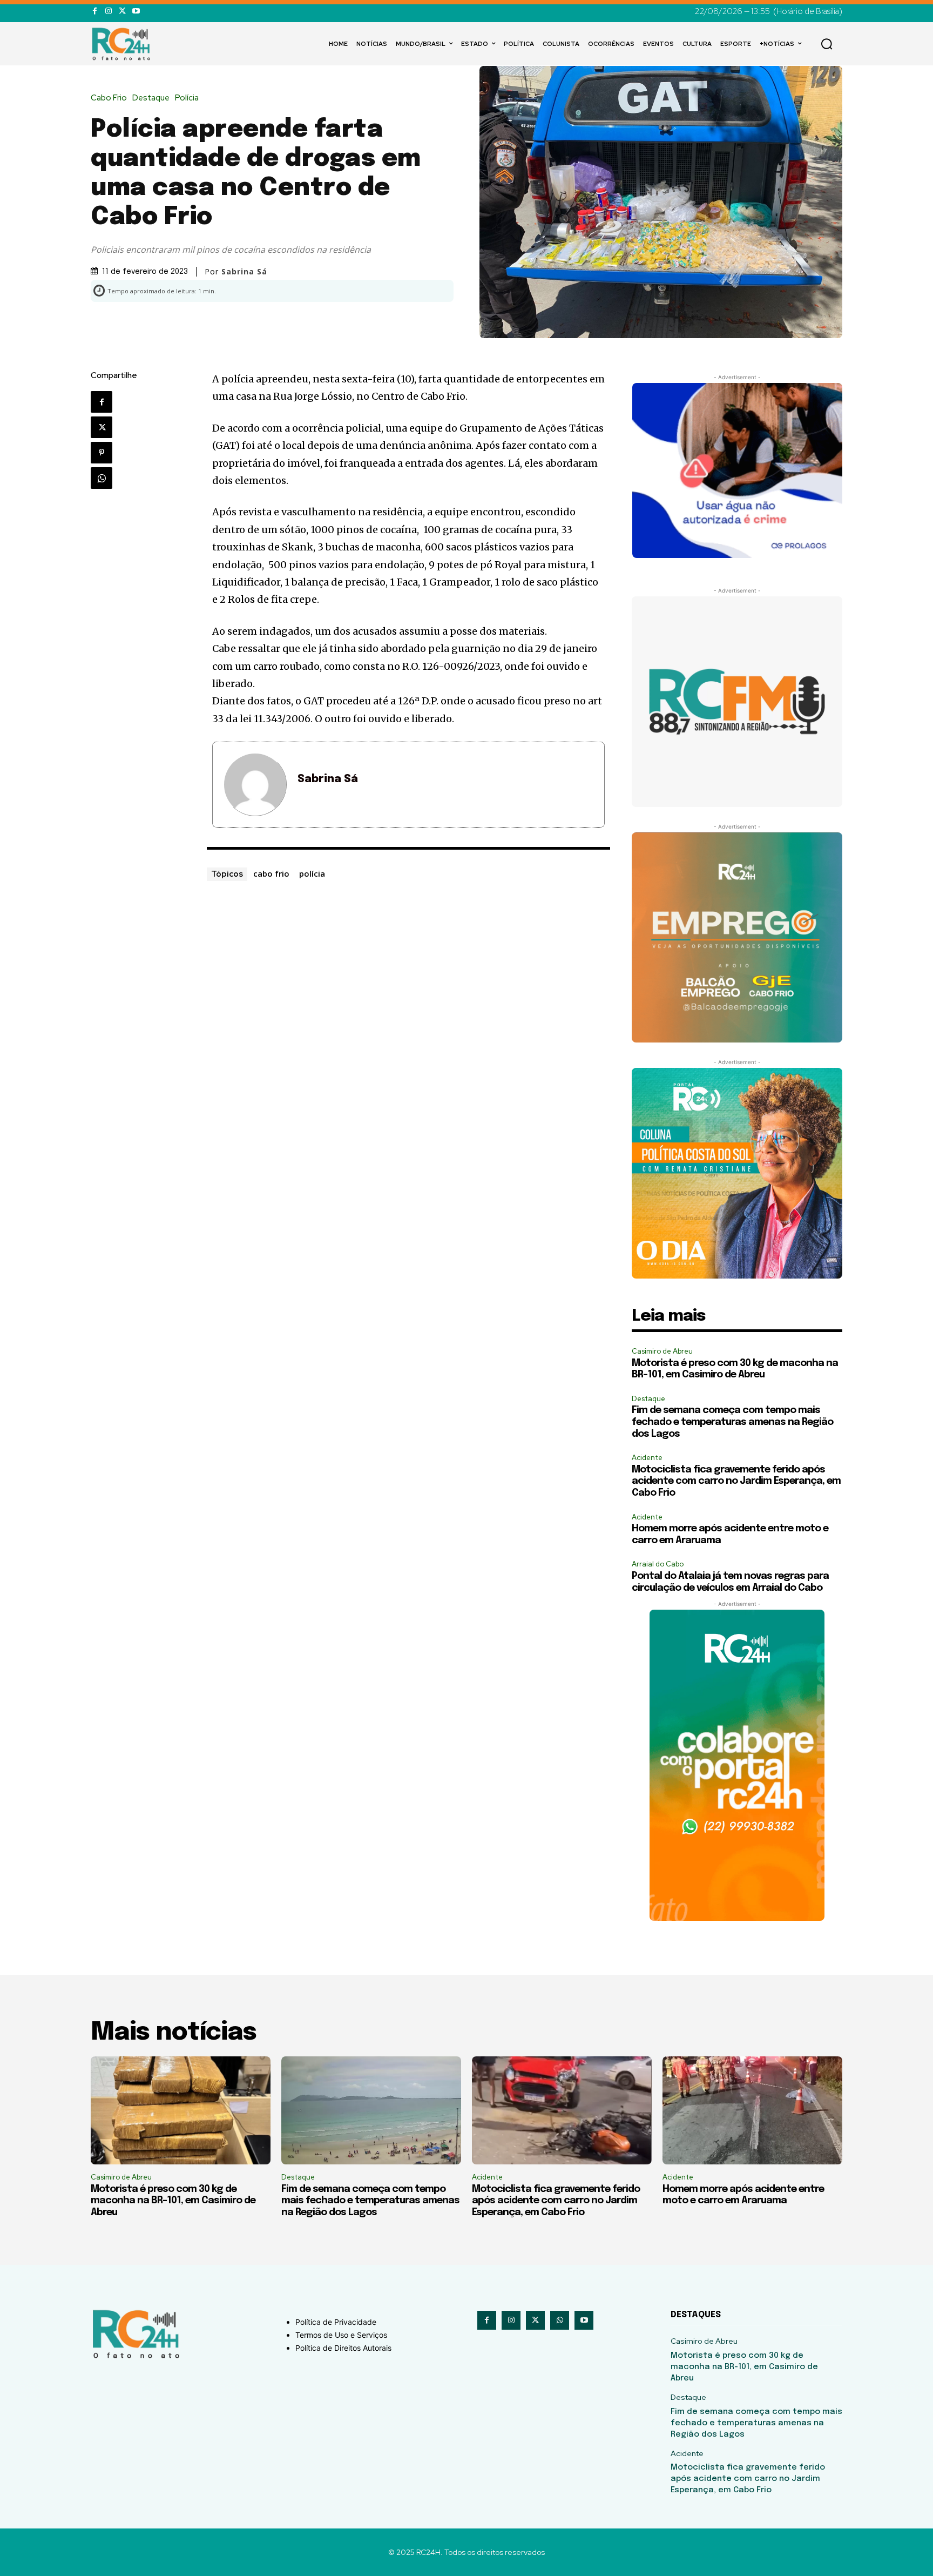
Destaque (151, 98)
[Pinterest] (102, 453)
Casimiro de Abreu (662, 1351)
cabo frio (271, 873)
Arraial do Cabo (658, 1564)
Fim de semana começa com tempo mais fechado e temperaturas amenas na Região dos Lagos (732, 1422)
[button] (827, 44)
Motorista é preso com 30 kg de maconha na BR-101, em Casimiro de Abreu (173, 2201)
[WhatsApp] (102, 478)
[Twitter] (122, 11)
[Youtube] (136, 11)
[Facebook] (95, 11)
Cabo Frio (109, 98)
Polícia (187, 98)
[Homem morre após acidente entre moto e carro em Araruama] (752, 2110)
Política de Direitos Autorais (343, 2348)
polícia (312, 873)
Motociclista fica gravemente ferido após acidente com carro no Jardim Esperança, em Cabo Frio (736, 1481)
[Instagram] (108, 11)
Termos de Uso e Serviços (341, 2335)
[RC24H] (123, 44)
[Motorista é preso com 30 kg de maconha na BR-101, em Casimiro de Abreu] (181, 2110)
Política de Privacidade (336, 2322)
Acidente (647, 1458)
